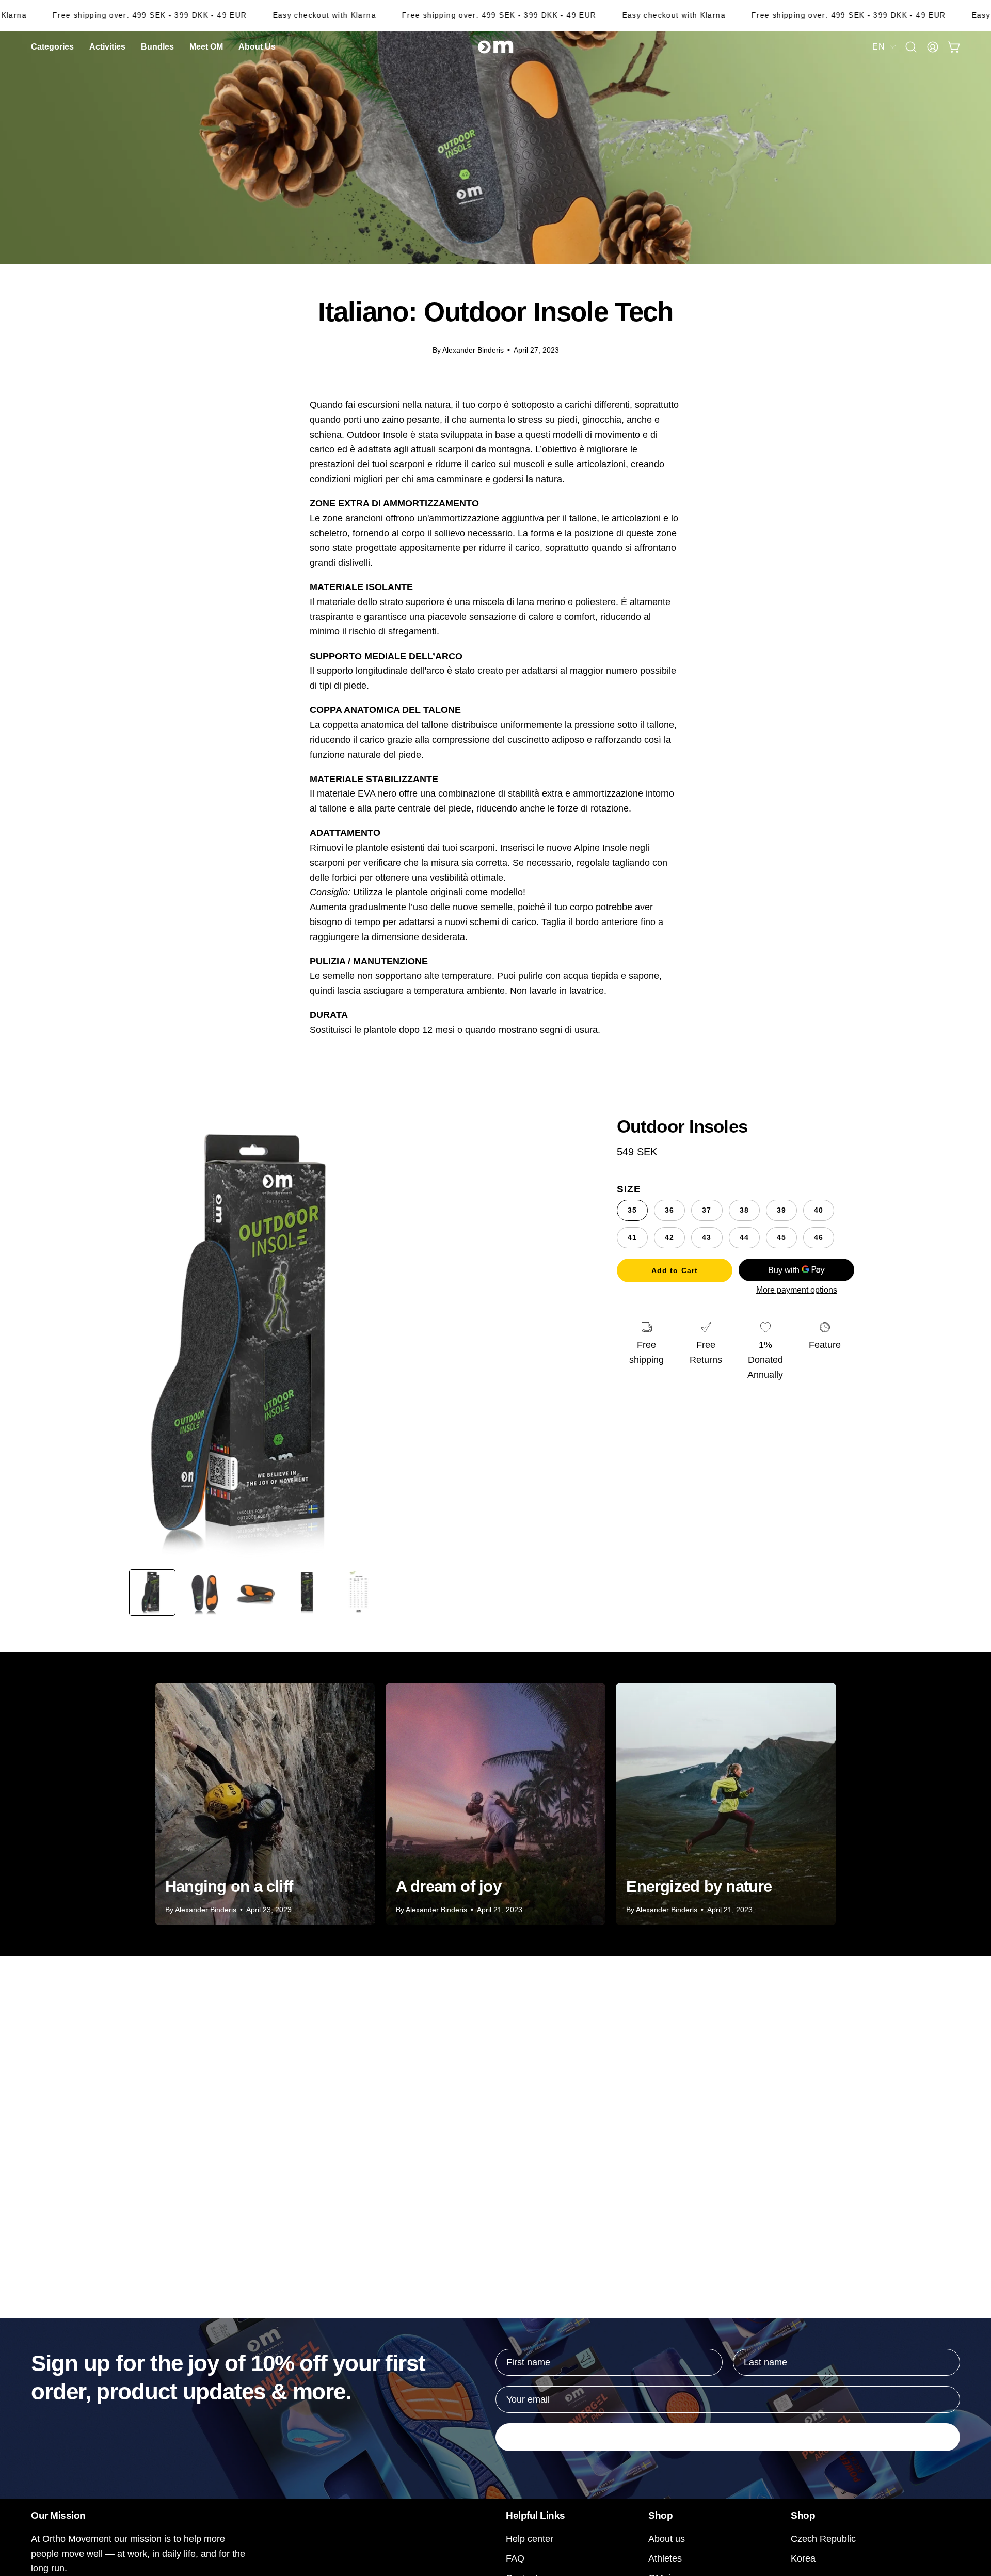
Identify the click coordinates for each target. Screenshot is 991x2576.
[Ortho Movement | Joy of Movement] (495, 47)
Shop (660, 2515)
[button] (257, 47)
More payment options (797, 1290)
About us (667, 2539)
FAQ (515, 2558)
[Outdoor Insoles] (152, 1593)
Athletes (665, 2558)
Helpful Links (536, 2515)
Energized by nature (699, 1887)
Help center (530, 2539)
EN (878, 46)
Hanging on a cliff (229, 1887)
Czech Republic (823, 2539)
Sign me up (728, 2437)
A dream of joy (449, 1887)
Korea (803, 2558)
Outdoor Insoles (682, 1126)
